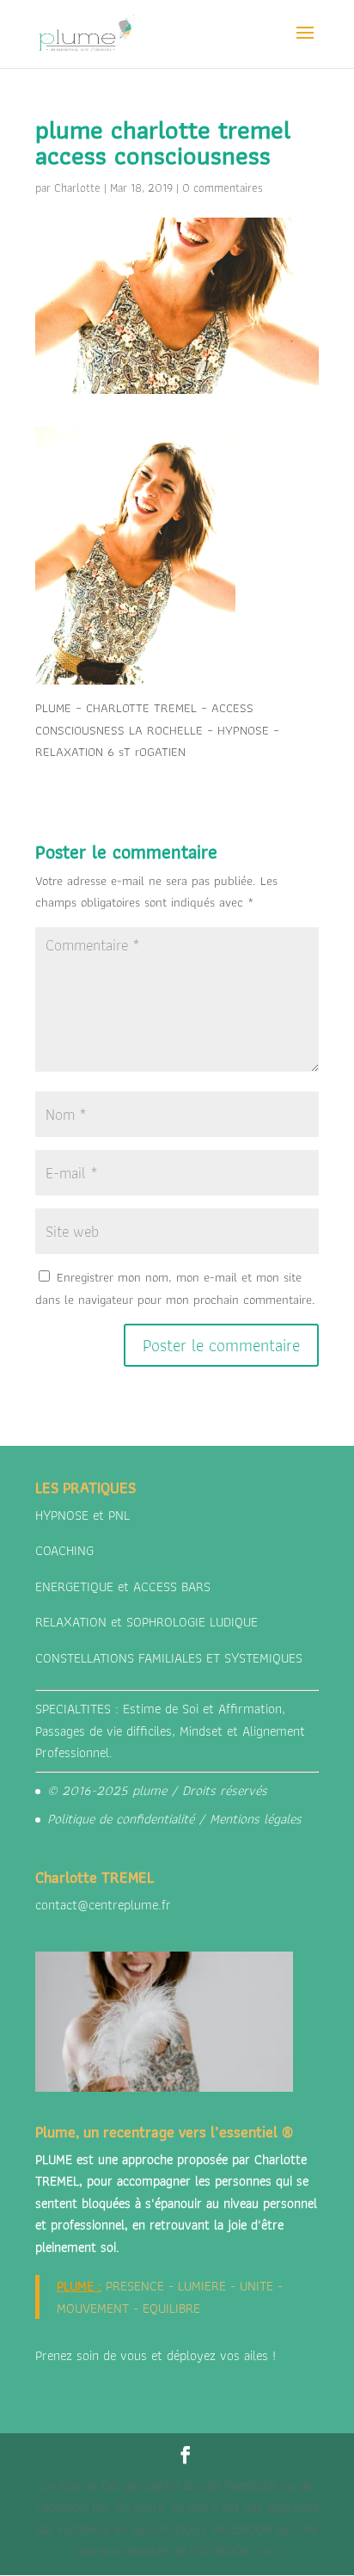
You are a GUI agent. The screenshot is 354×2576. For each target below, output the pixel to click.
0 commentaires (223, 188)
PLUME (75, 2286)
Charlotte (77, 188)
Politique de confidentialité (121, 1819)
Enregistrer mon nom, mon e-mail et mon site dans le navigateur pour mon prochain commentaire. (175, 1288)
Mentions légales (256, 1819)
